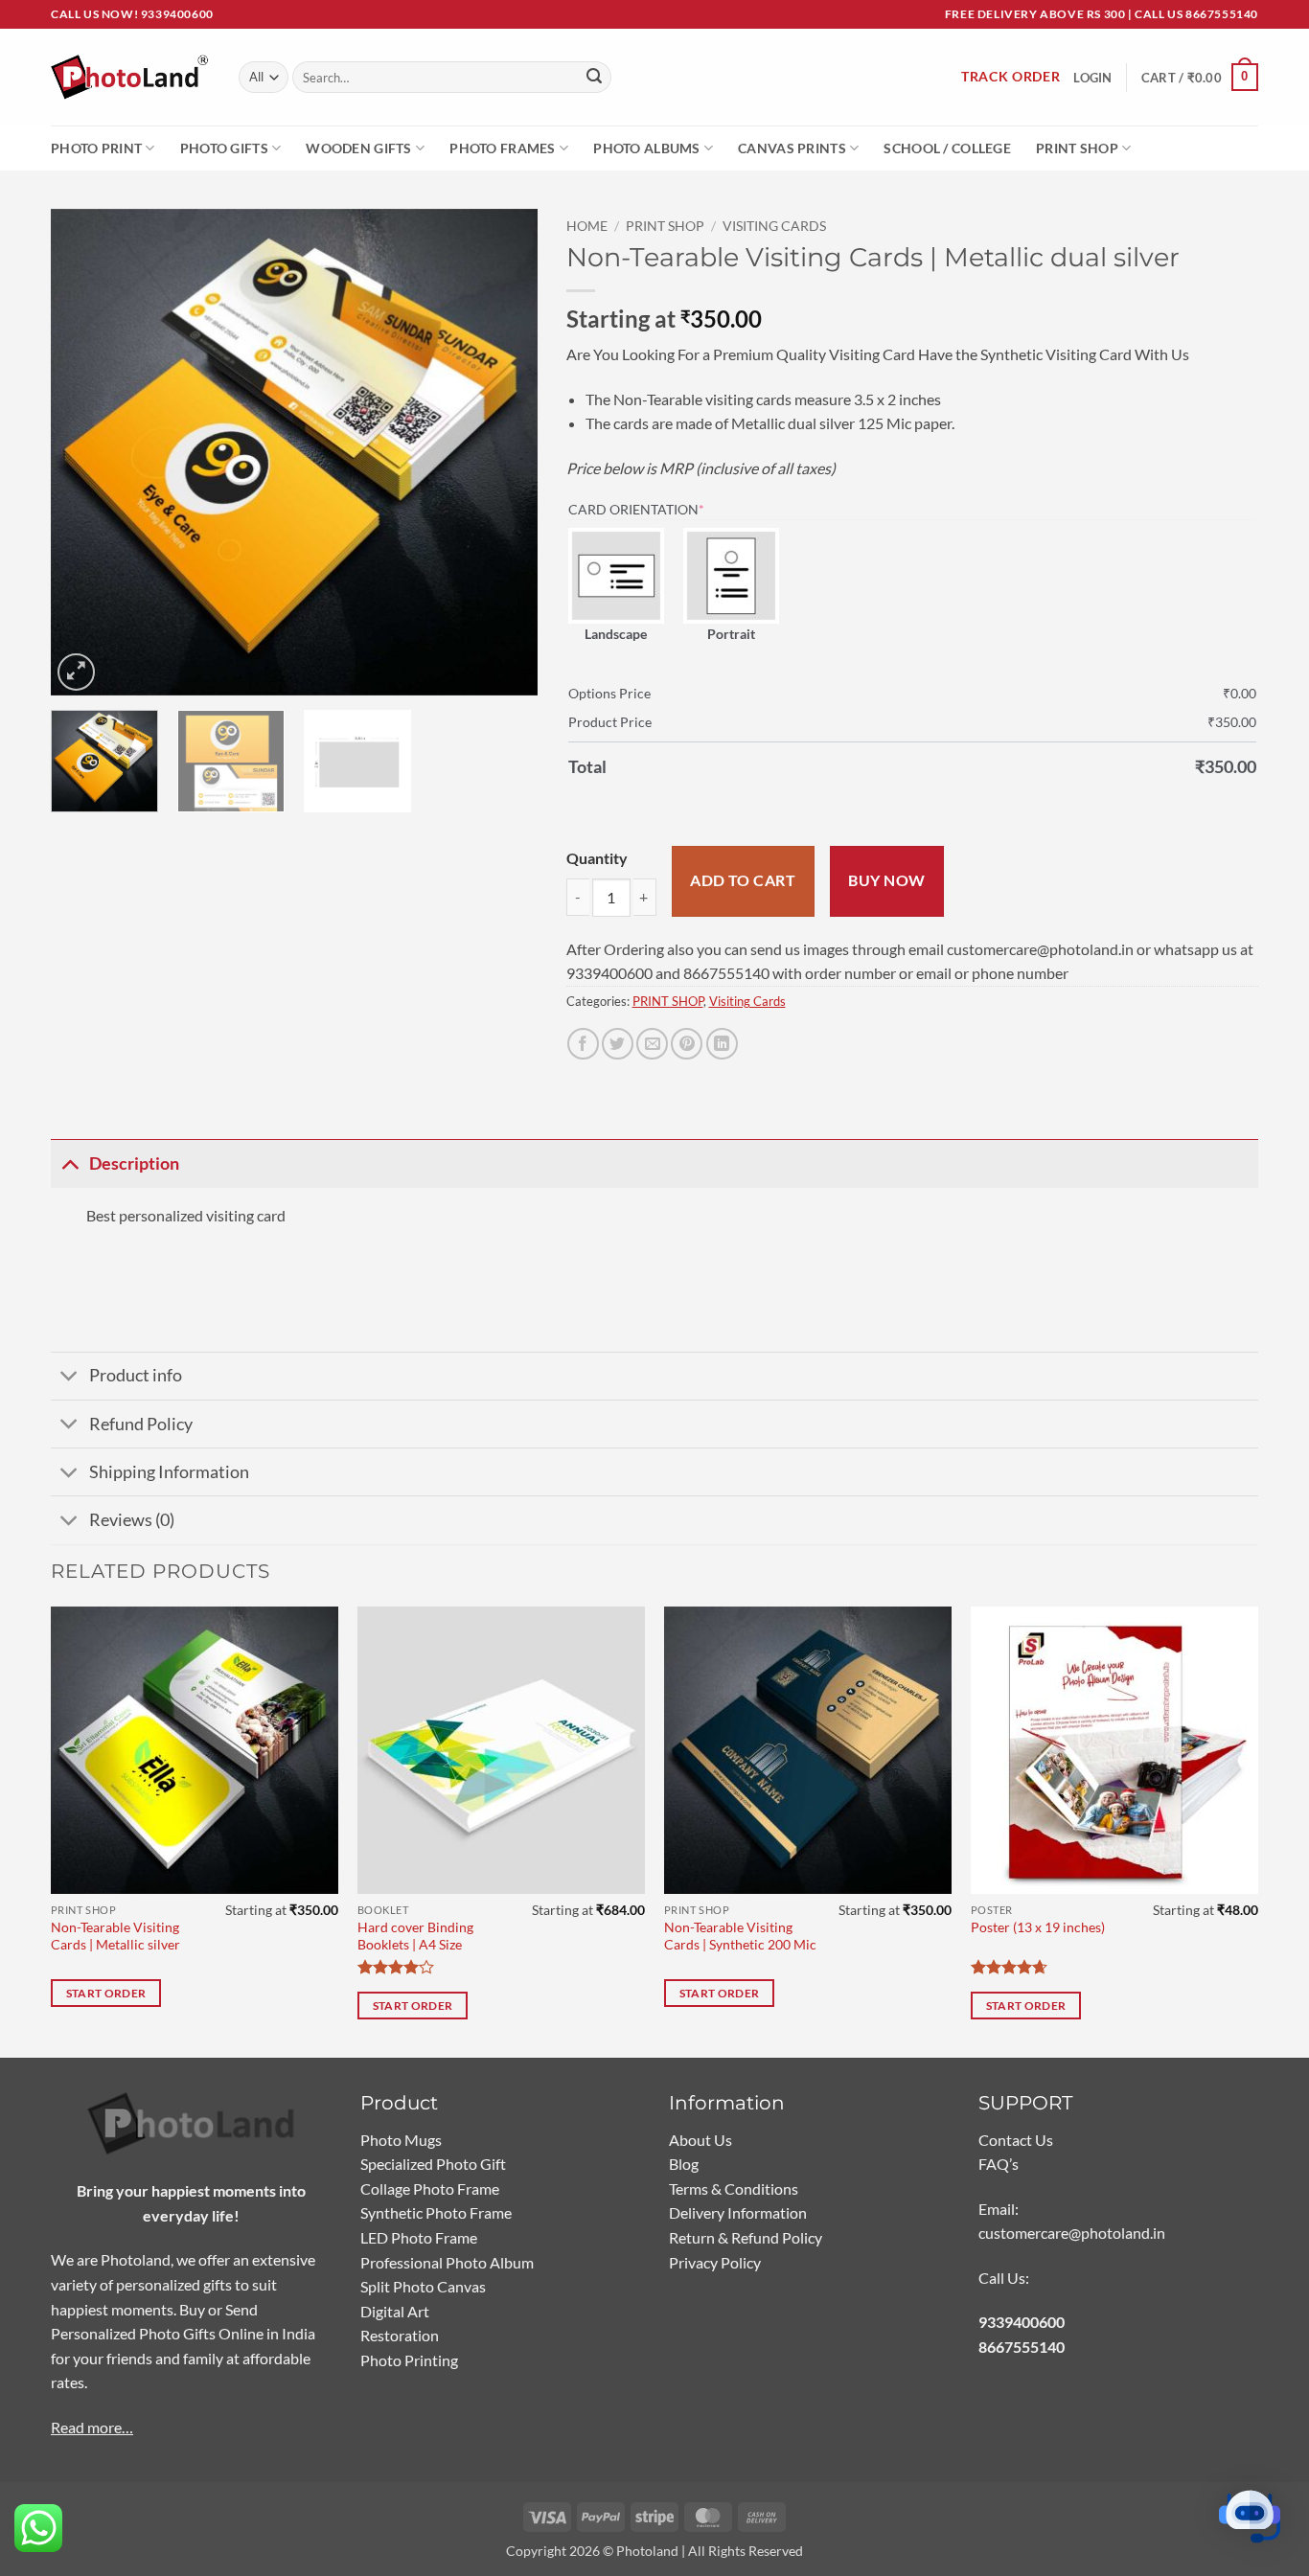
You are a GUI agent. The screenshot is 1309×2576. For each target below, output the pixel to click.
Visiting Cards (774, 226)
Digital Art (395, 2311)
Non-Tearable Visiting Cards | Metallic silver (115, 1936)
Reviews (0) (132, 1520)
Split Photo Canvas (423, 2286)
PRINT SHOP (665, 226)
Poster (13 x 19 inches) (1038, 1927)
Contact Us (1016, 2140)
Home (587, 226)
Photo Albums (646, 148)
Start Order (106, 1993)
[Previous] (84, 452)
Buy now (886, 880)
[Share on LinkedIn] (722, 1044)
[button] (1200, 78)
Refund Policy (141, 1424)
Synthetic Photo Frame (436, 2212)
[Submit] (594, 78)
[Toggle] (69, 1163)
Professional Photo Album (447, 2262)
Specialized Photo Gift (433, 2164)
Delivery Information (738, 2212)
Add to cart (743, 880)
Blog (684, 2164)
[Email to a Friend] (652, 1044)
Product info (136, 1375)
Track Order (1010, 77)
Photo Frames (502, 148)
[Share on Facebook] (583, 1044)
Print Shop (1077, 148)
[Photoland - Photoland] (130, 77)
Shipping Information (169, 1472)
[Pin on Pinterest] (687, 1044)
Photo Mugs (401, 2140)
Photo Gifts (224, 148)
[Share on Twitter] (618, 1044)
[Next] (503, 452)
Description (134, 1163)
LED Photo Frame (419, 2237)
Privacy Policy (715, 2262)
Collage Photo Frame (430, 2188)
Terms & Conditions (734, 2188)
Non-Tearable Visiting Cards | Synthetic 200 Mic (740, 1936)
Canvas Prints (792, 148)
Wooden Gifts (358, 148)
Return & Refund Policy (746, 2237)
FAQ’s (999, 2164)
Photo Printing (409, 2360)
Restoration (400, 2335)
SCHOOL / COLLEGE (947, 148)
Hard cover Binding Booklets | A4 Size (415, 1936)
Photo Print (96, 148)
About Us (700, 2140)
